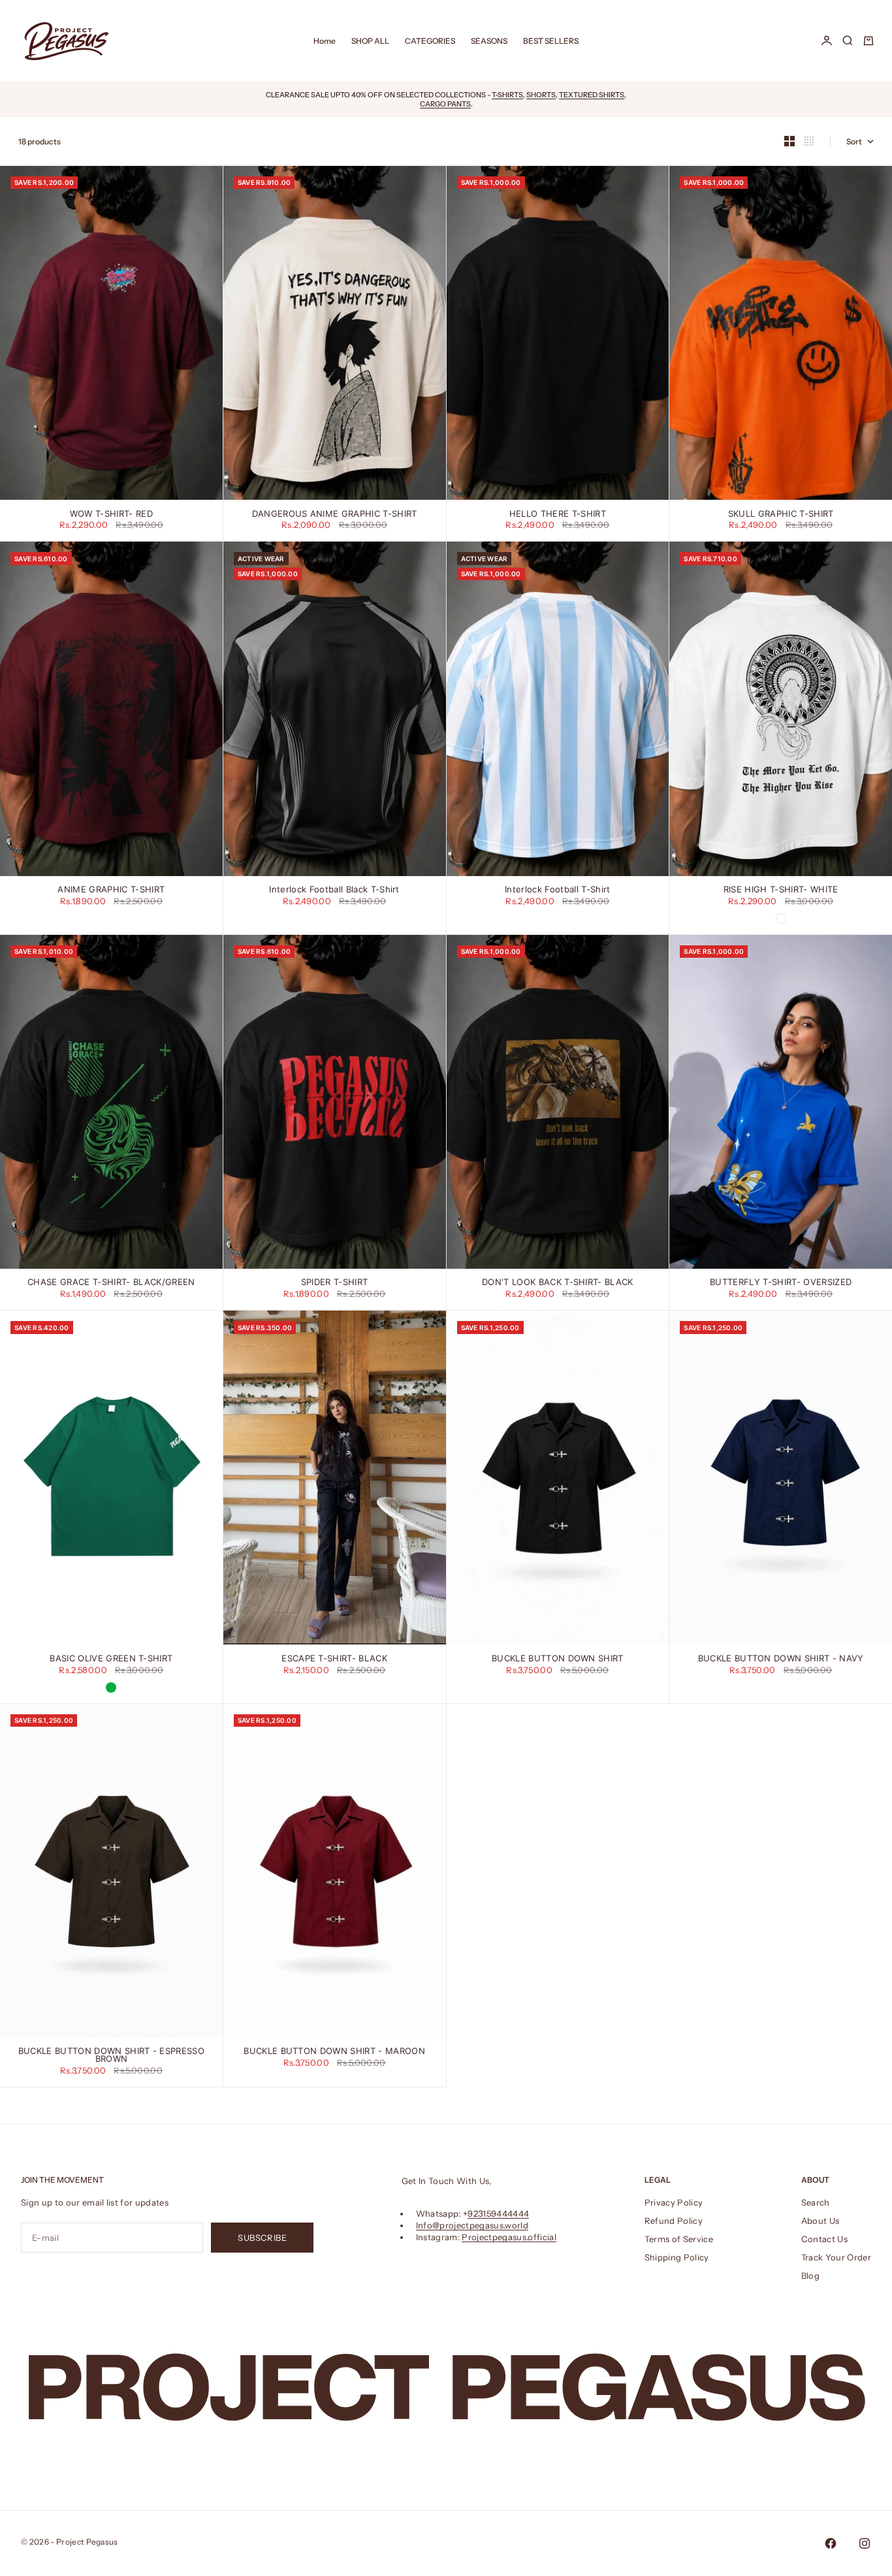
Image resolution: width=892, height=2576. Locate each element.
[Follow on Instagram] (865, 2543)
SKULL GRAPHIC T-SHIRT (781, 514)
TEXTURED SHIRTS (592, 95)
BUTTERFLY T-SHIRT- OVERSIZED (781, 1283)
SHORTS (541, 95)
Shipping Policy (677, 2257)
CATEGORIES (430, 41)
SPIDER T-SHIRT (335, 1283)
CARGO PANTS (445, 104)
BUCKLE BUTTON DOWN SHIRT (558, 1658)
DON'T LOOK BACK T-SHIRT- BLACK (558, 1283)
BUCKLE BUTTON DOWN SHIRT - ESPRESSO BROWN (111, 2056)
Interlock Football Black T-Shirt (334, 890)
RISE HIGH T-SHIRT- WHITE (781, 890)
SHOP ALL (370, 41)
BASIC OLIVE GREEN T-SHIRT (111, 1658)
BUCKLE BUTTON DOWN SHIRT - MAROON (334, 2052)
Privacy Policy (674, 2202)
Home (325, 41)
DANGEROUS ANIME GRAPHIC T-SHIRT (335, 514)
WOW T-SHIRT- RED (111, 514)
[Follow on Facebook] (831, 2543)
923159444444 (498, 2213)
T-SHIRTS (507, 95)
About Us (820, 2221)
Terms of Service (679, 2239)
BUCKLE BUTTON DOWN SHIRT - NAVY (781, 1658)
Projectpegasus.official (509, 2237)
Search (816, 2202)
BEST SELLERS (551, 41)
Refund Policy (674, 2221)
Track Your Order (836, 2257)
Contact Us (824, 2239)
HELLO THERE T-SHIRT (558, 514)
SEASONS (489, 41)
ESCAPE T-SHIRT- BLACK (334, 1658)
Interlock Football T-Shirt (557, 890)
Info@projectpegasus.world (472, 2225)
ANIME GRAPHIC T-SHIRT (111, 890)
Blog (810, 2275)
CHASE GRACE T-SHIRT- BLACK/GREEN (111, 1283)
